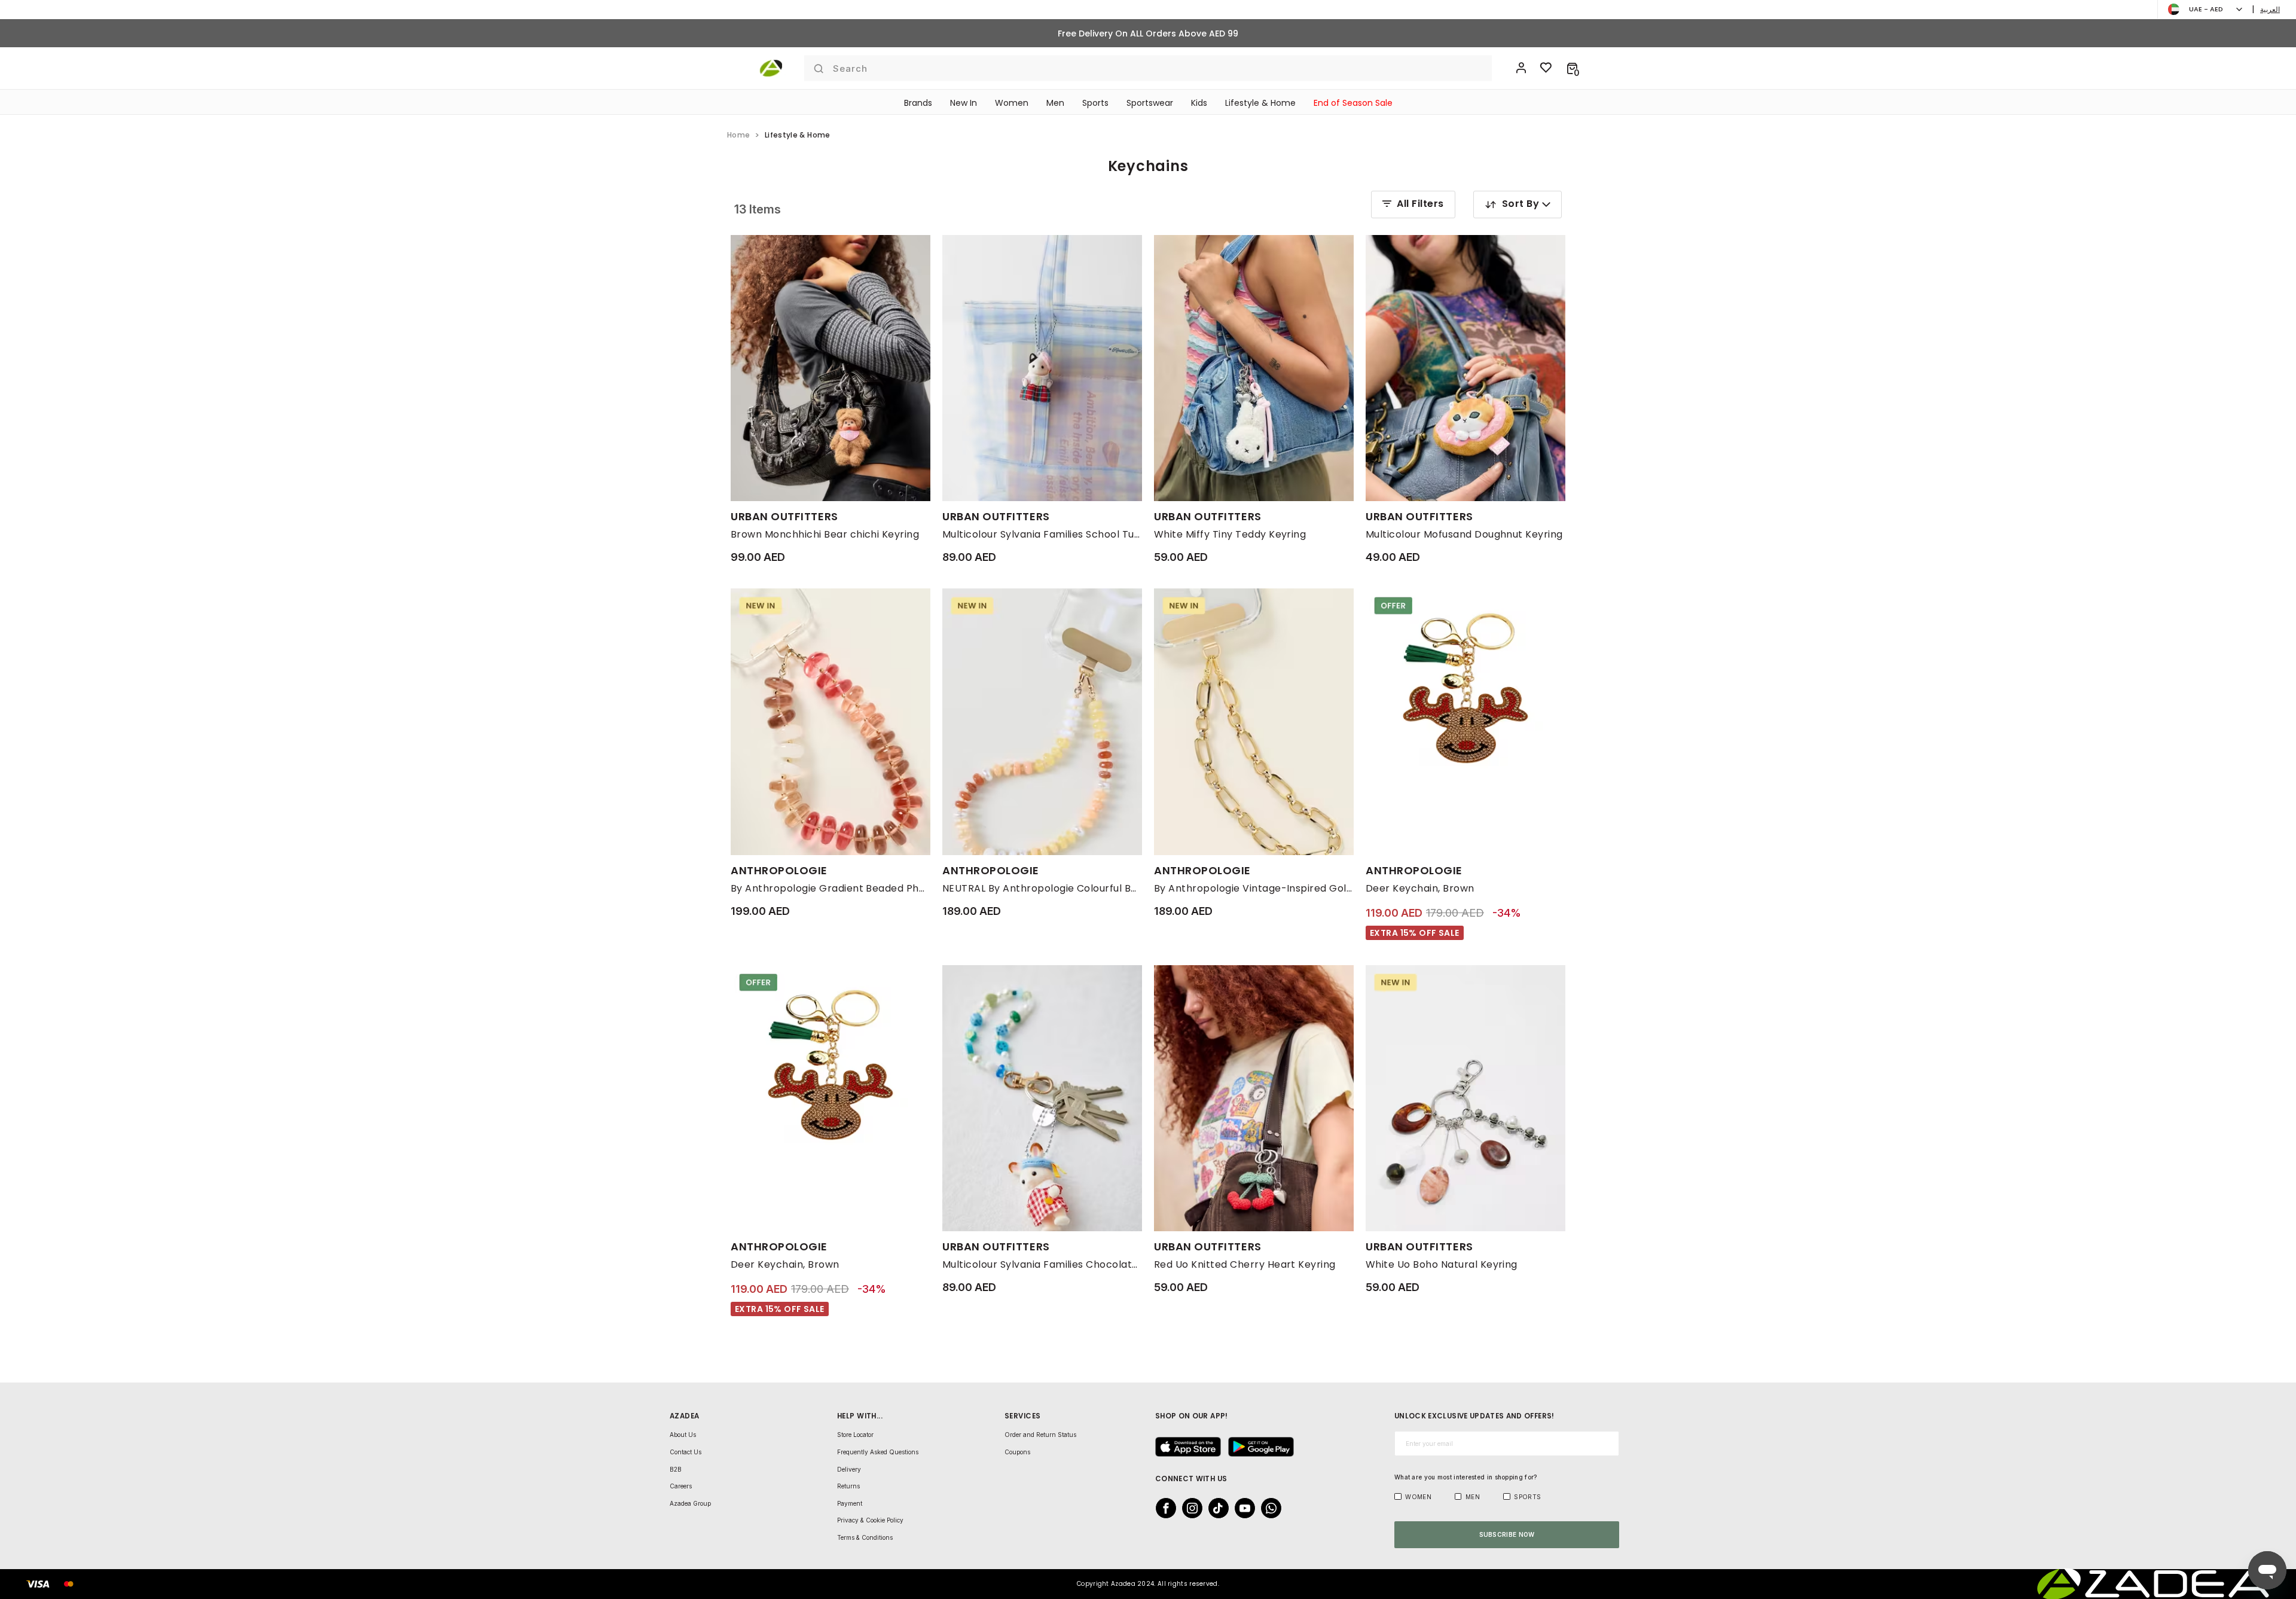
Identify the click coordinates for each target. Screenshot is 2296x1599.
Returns (848, 1486)
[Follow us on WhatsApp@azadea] (1268, 1508)
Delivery (849, 1469)
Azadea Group (690, 1503)
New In (964, 103)
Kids (1199, 103)
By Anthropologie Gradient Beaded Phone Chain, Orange (831, 888)
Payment (850, 1503)
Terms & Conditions (865, 1537)
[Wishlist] (1546, 68)
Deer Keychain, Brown (1420, 888)
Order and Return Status (1040, 1435)
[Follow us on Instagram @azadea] (1189, 1508)
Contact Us (686, 1452)
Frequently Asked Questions (878, 1452)
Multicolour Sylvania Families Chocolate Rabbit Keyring (1042, 1264)
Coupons (1017, 1452)
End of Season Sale (1353, 103)
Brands (918, 103)
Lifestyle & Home (1260, 103)
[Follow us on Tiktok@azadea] (1215, 1508)
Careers (681, 1486)
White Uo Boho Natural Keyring (1442, 1264)
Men (1055, 103)
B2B (676, 1469)
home (738, 135)
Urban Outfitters (784, 516)
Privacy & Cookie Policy (870, 1520)
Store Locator (855, 1435)
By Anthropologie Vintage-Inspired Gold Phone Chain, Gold (1254, 888)
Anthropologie (779, 870)
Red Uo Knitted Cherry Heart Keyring (1245, 1264)
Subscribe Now (1507, 1534)
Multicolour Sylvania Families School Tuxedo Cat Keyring (1042, 534)
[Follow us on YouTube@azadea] (1241, 1508)
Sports (1095, 103)
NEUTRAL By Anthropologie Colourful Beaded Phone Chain (1042, 888)
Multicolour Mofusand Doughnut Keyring (1464, 534)
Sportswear (1150, 103)
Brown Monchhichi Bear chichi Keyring (825, 534)
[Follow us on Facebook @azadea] (1162, 1508)
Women (1012, 103)
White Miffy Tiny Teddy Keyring (1230, 534)
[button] (1572, 68)
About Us (683, 1435)
